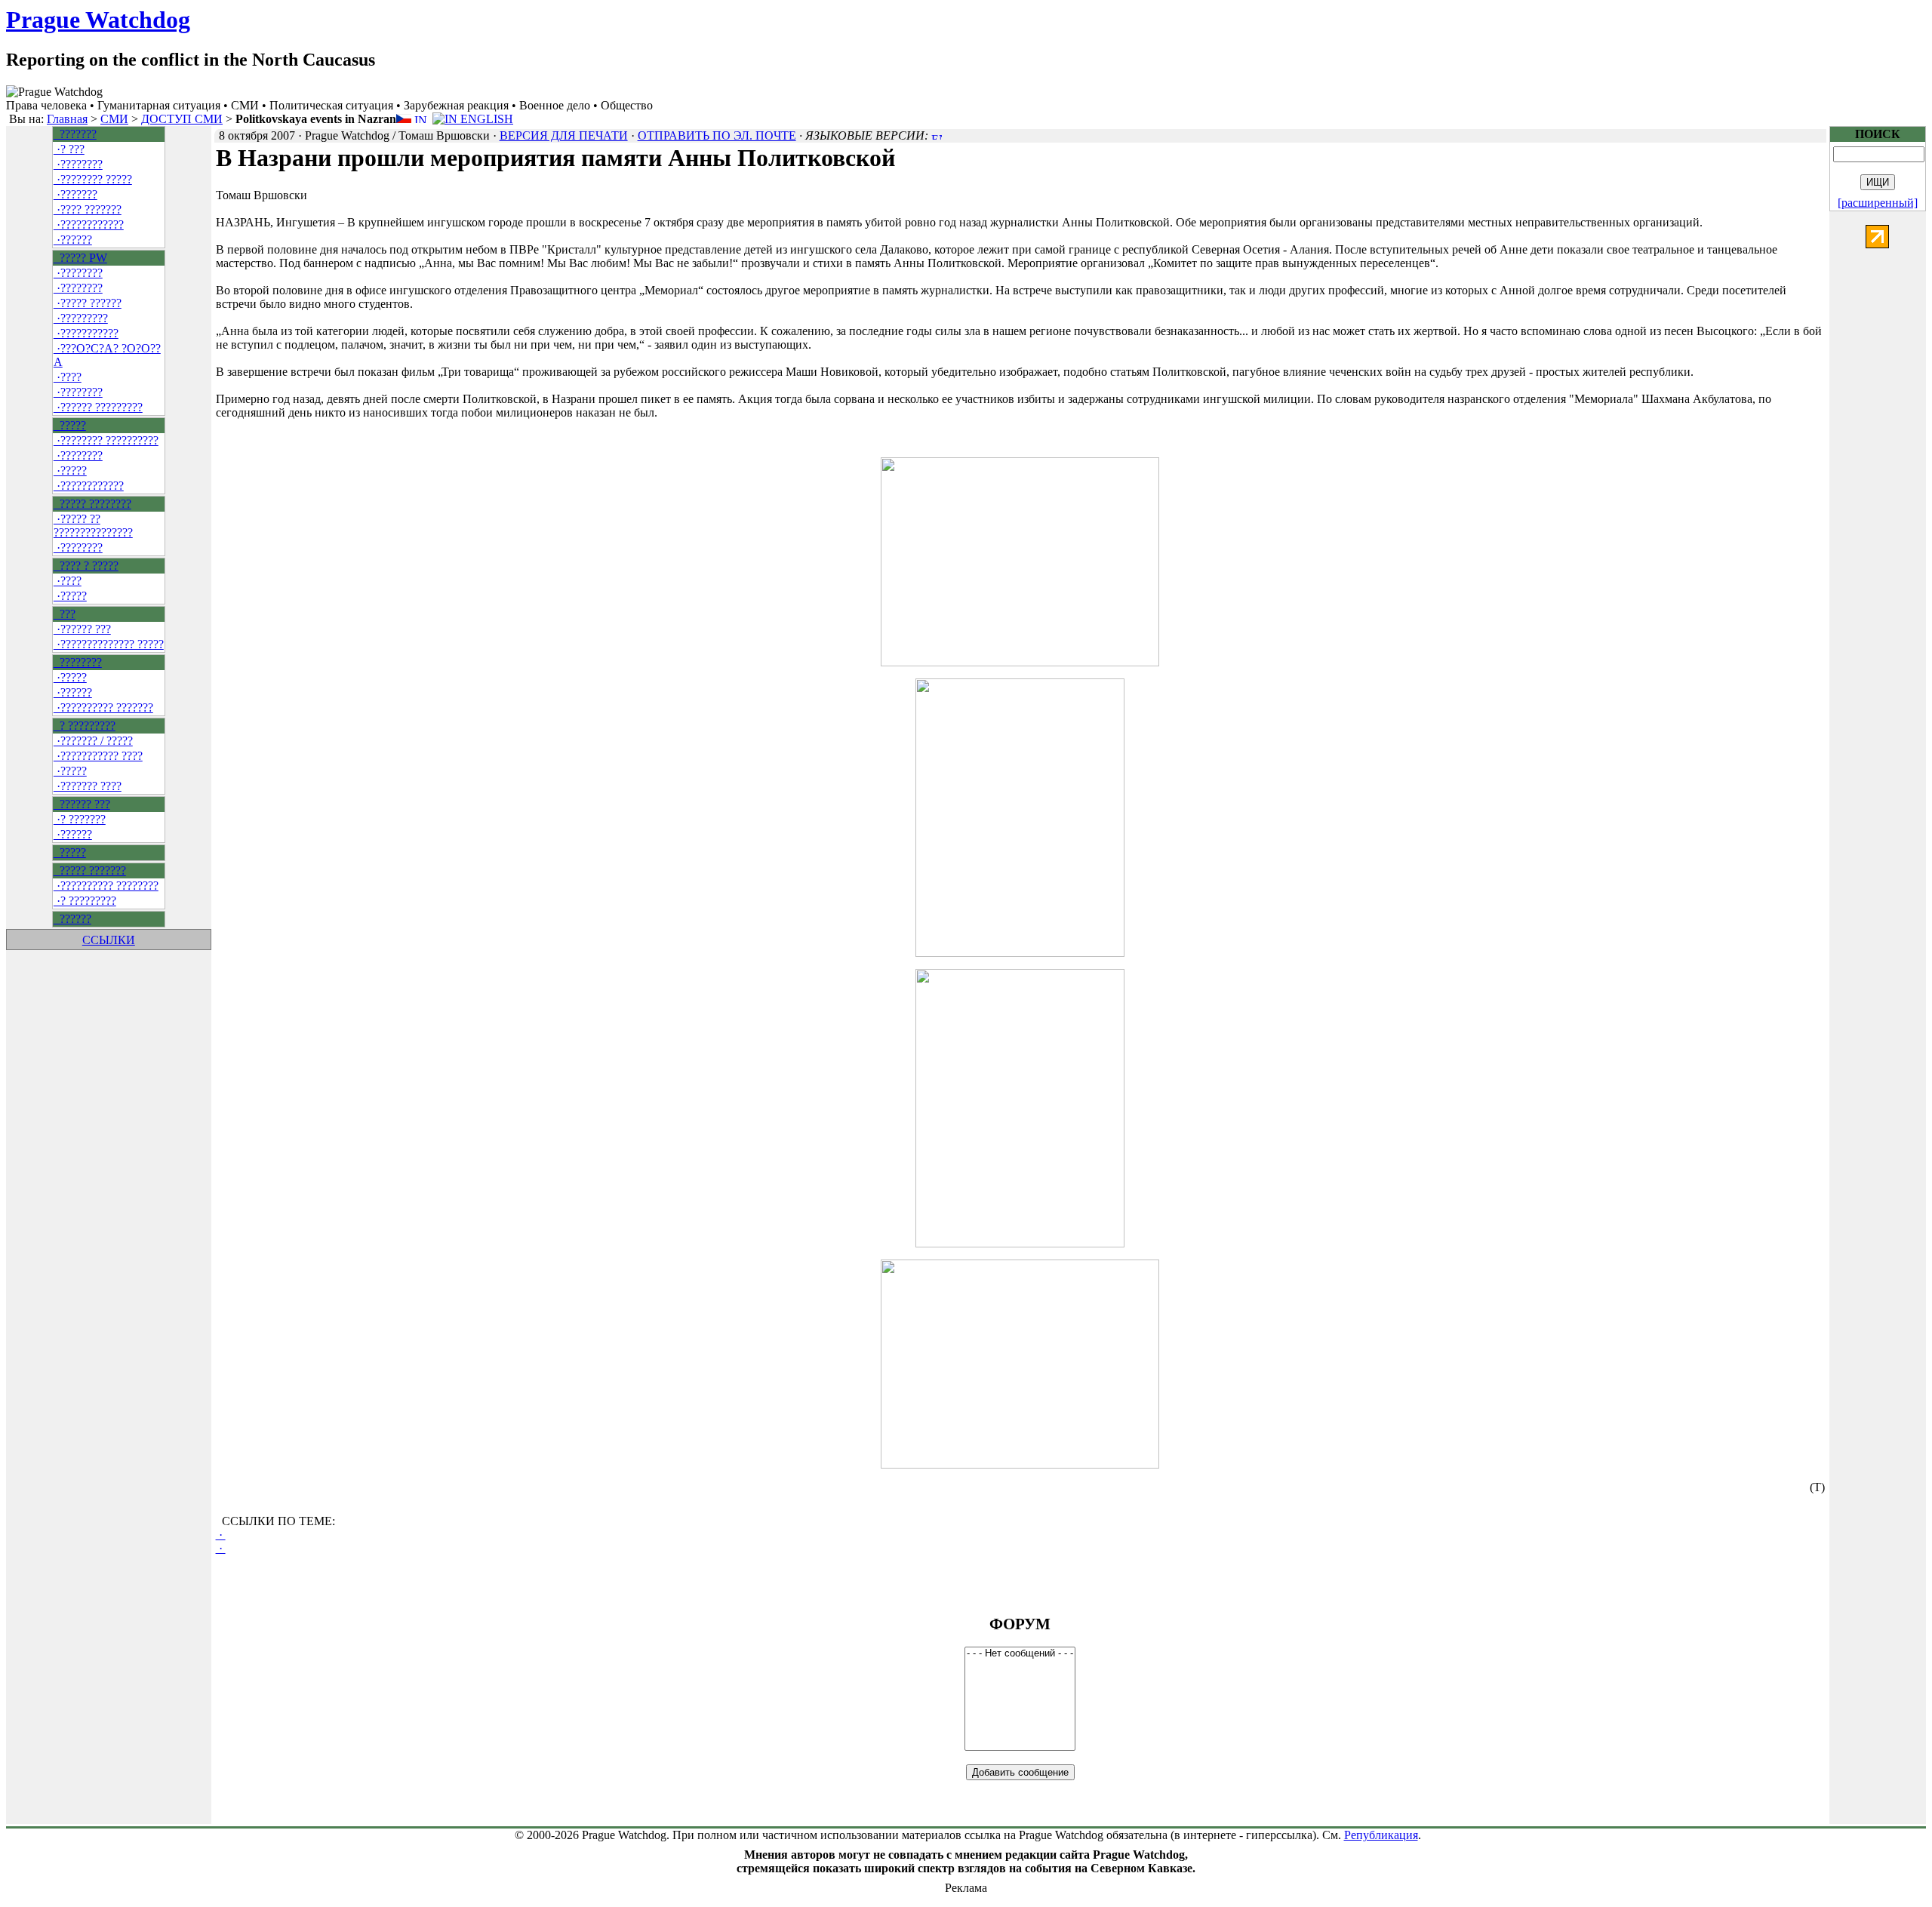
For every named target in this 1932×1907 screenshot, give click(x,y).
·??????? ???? (88, 786)
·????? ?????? (88, 303)
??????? (75, 134)
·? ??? (69, 149)
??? (65, 614)
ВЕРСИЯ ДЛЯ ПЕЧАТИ (564, 135)
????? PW (80, 258)
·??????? (75, 194)
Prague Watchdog (98, 20)
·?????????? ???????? (106, 886)
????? (70, 425)
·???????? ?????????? (106, 440)
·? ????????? (85, 901)
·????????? (81, 318)
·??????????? (86, 333)
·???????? (78, 164)
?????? (72, 919)
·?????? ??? (82, 629)
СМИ (114, 119)
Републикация (1381, 1835)
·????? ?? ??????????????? (93, 526)
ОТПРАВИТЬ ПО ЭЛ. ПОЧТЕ (717, 135)
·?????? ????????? (98, 407)
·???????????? (89, 225)
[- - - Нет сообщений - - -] (1020, 1654)
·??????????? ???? (98, 756)
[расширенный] (1878, 203)
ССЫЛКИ (109, 940)
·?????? (73, 240)
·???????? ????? (93, 179)
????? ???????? (92, 504)
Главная (67, 119)
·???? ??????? (88, 209)
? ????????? (85, 726)
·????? (70, 471)
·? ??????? (80, 819)
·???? (68, 377)
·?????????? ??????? (103, 707)
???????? (78, 662)
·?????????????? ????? (109, 644)
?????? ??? (82, 804)
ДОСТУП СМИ (182, 119)
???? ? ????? (86, 566)
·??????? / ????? (93, 741)
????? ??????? (90, 870)
